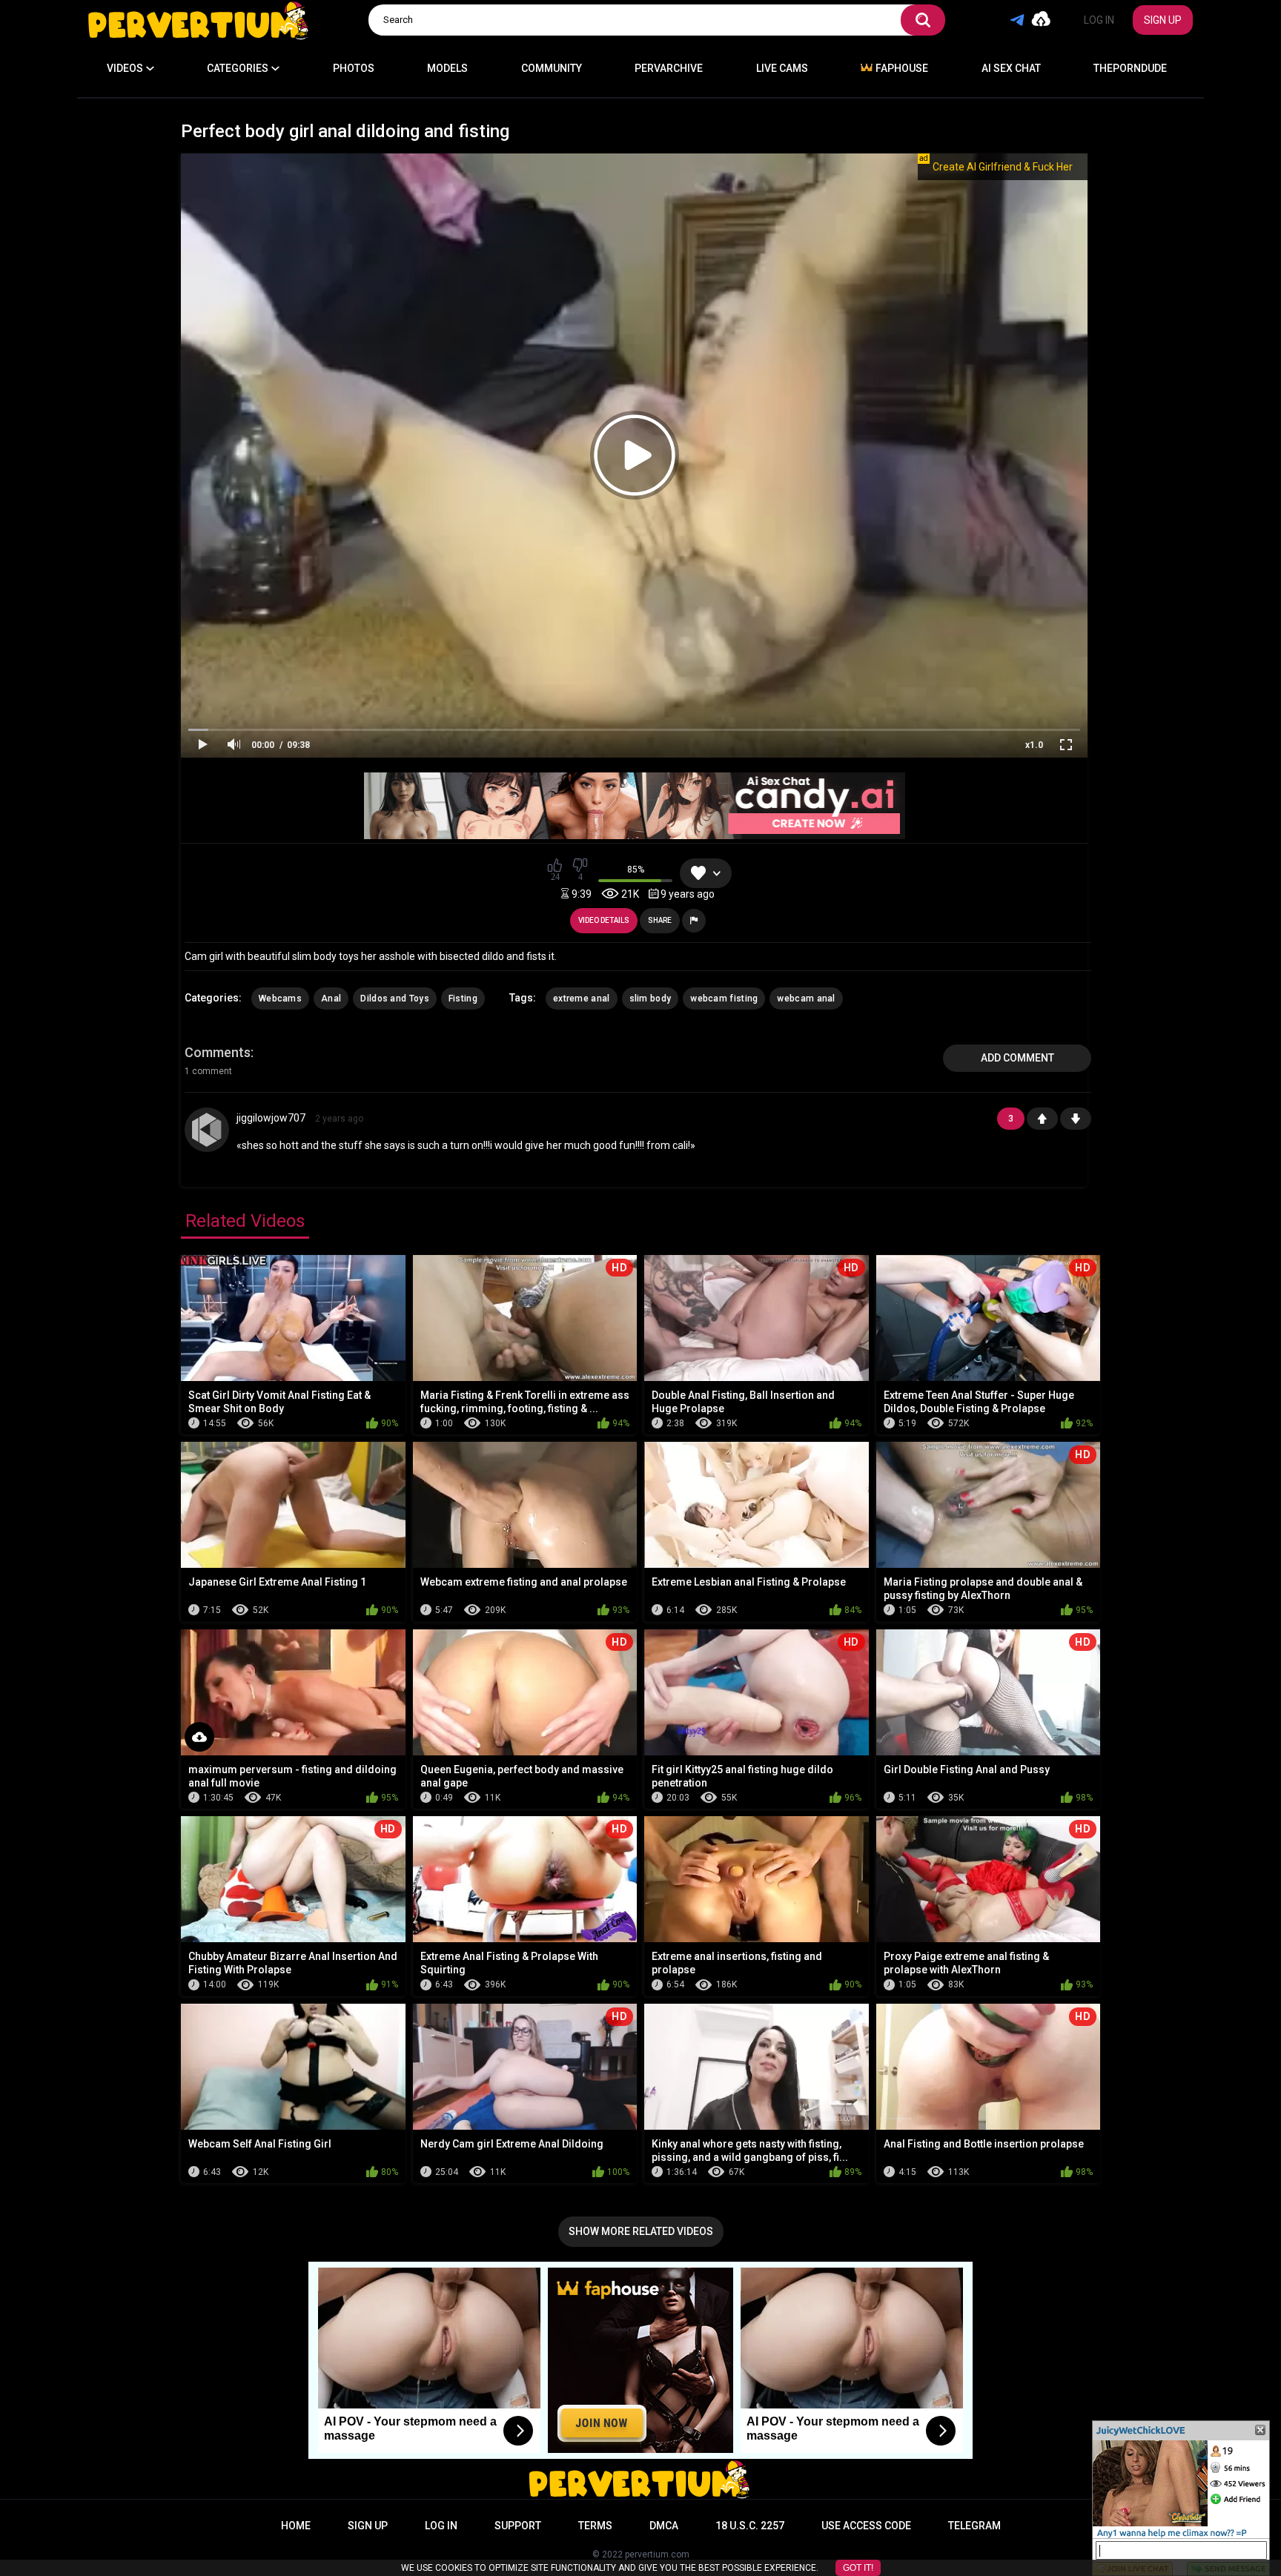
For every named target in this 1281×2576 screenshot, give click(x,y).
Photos (354, 68)
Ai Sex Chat (1011, 68)
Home (296, 2526)
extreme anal (582, 999)
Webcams (280, 999)
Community (552, 68)
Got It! (858, 2568)
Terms (595, 2526)
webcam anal (806, 999)
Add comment (1017, 1058)
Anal (331, 999)
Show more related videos (641, 2231)
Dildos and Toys (395, 999)
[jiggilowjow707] (207, 1130)
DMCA (664, 2526)
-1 (1076, 1119)
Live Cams (782, 68)
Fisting (463, 999)
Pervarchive (669, 68)
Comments (218, 1052)
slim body (651, 999)
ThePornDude (1130, 68)
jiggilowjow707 (271, 1118)
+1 (1042, 1119)
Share (660, 920)
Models (447, 68)
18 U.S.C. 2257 (750, 2526)
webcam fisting (724, 999)
